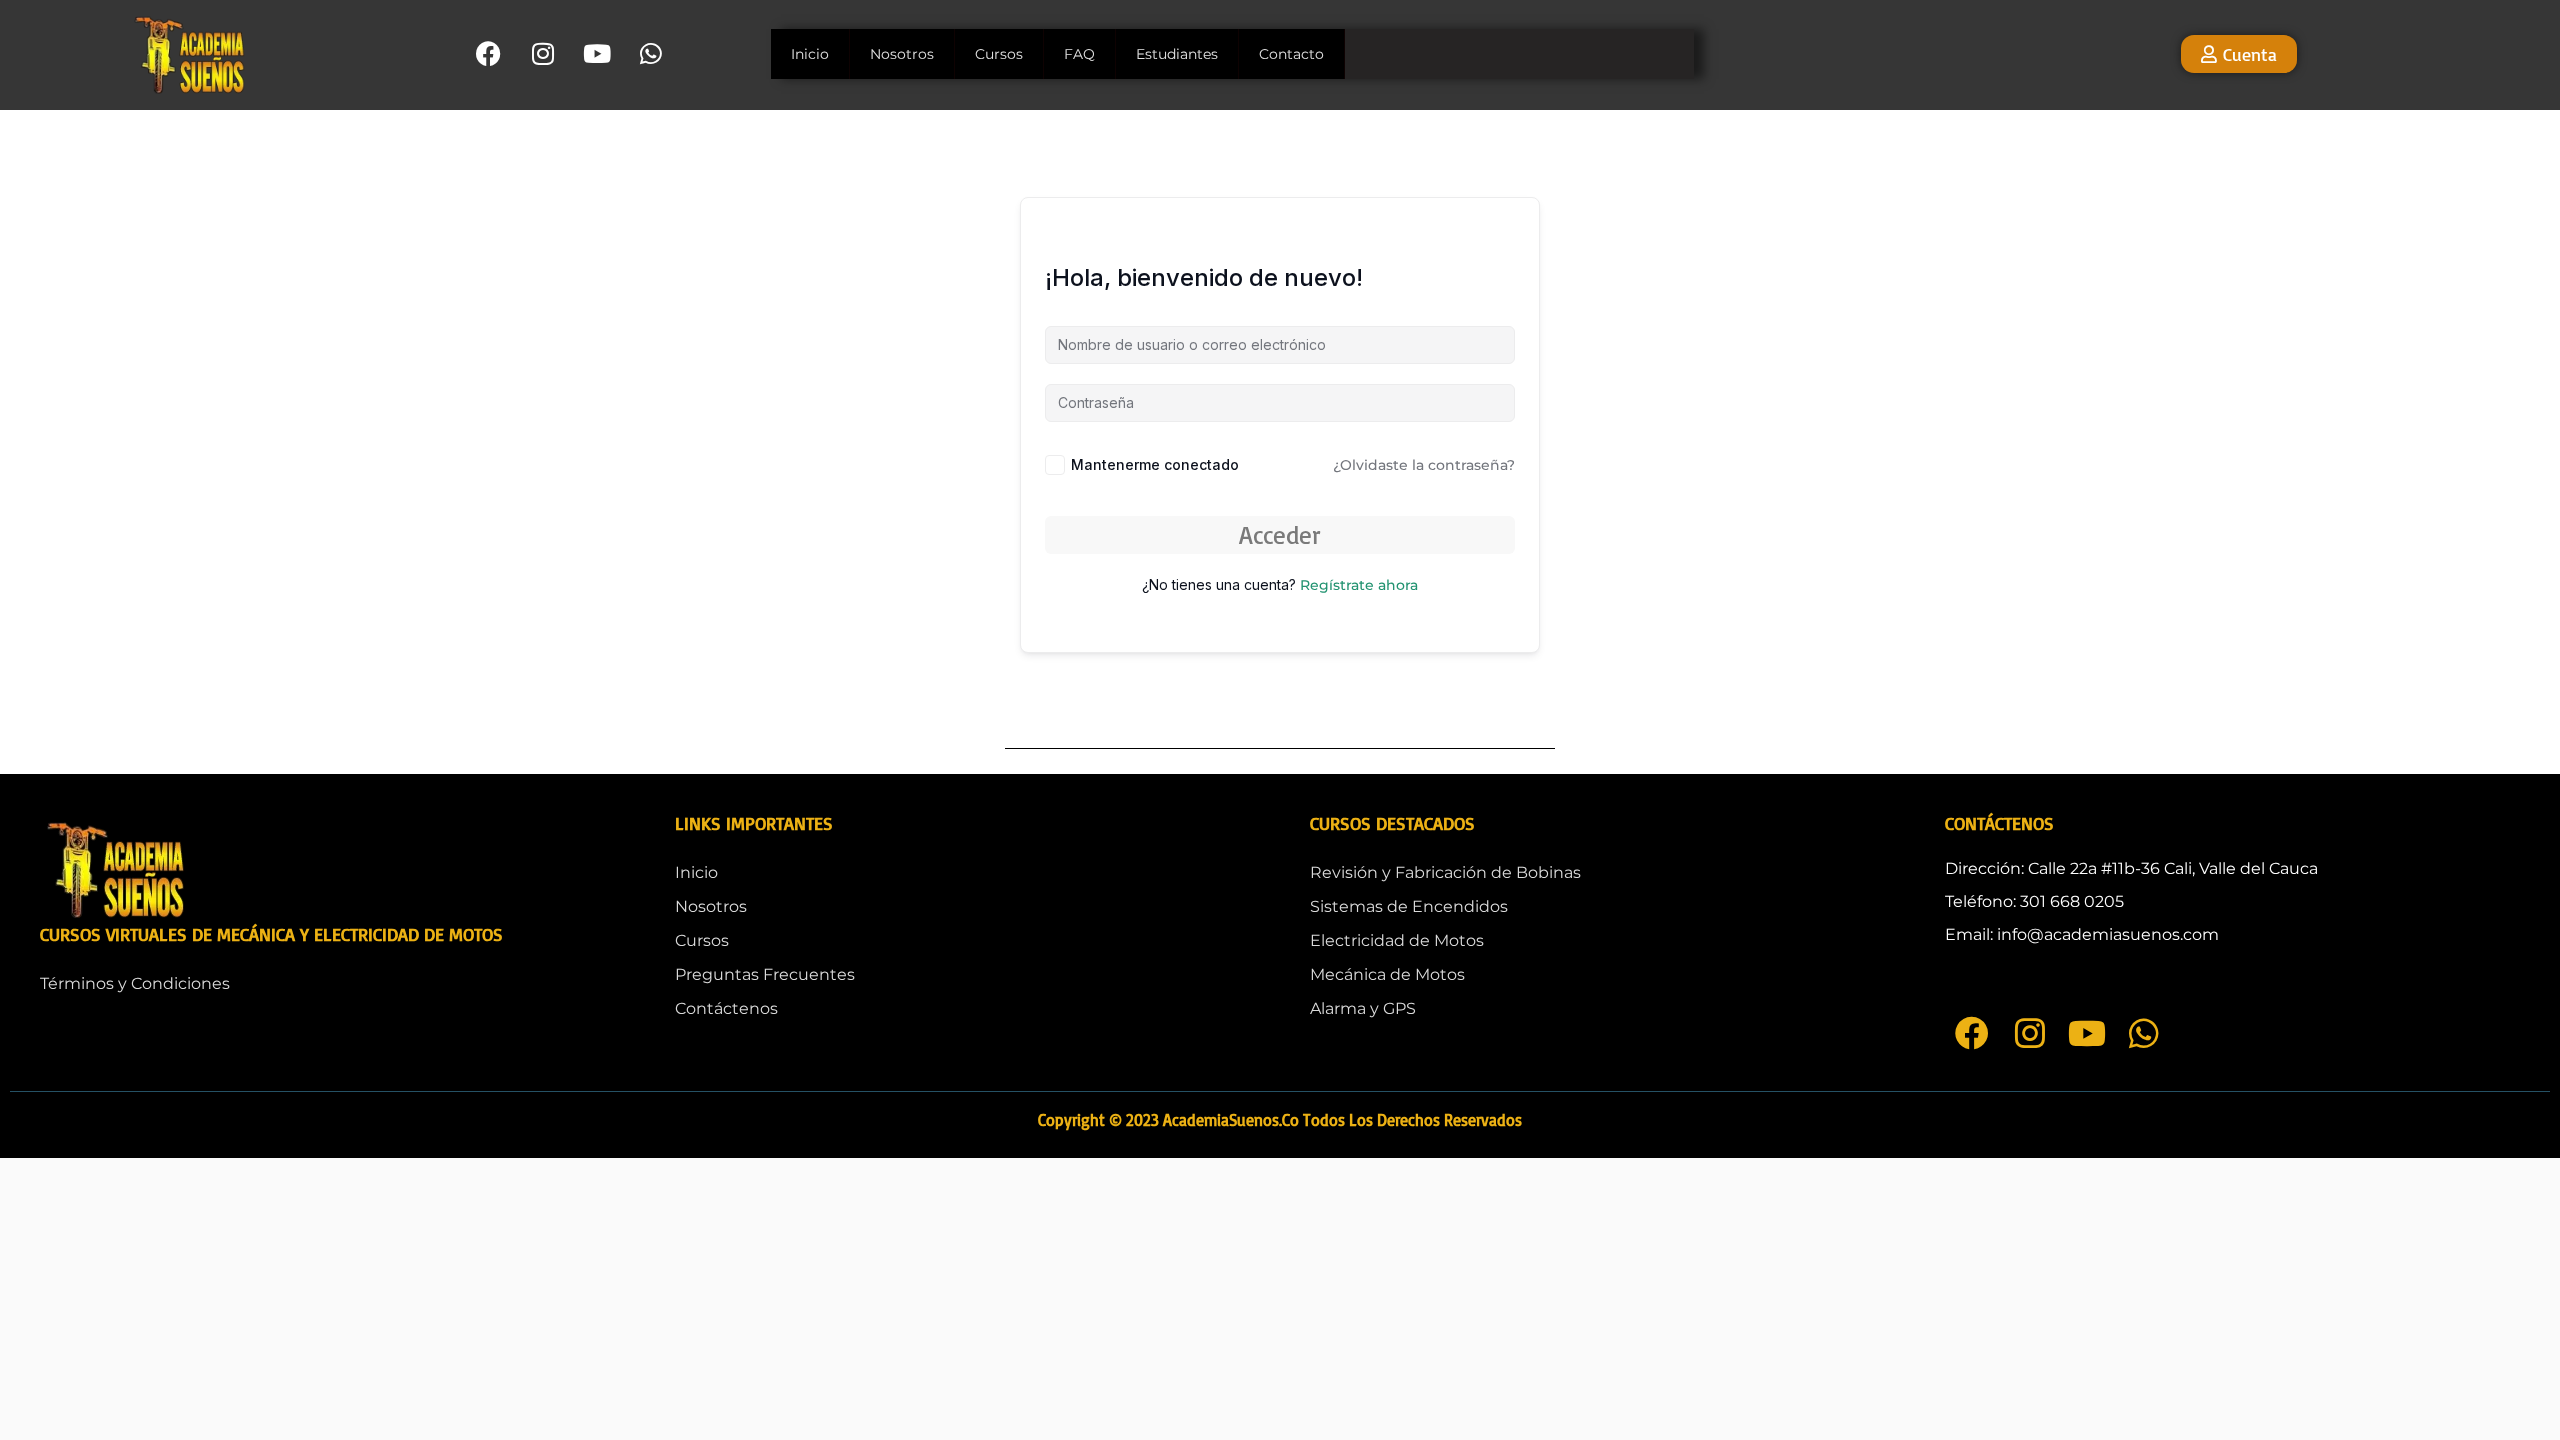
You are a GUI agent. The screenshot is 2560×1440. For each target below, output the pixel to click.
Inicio (810, 54)
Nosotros (902, 54)
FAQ (1079, 54)
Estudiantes (1177, 54)
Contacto (1291, 54)
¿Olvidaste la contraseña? (1424, 465)
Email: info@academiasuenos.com (2082, 934)
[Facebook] (488, 53)
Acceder (1280, 534)
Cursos (999, 54)
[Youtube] (596, 53)
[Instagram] (542, 53)
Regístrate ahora (1359, 585)
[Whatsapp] (650, 53)
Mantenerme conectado (1155, 464)
